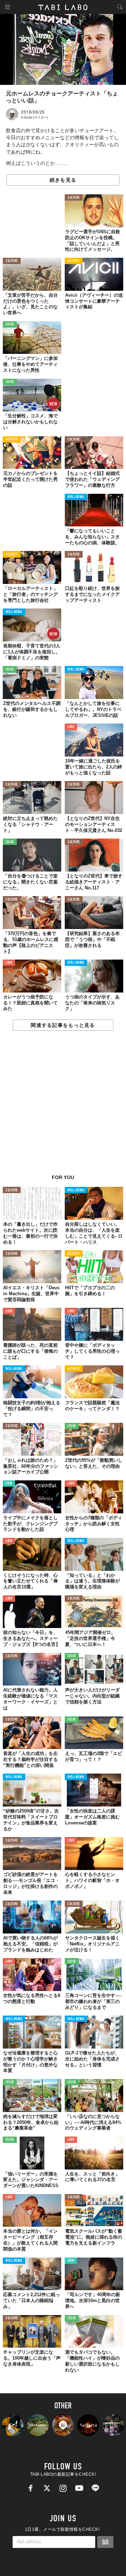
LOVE (71, 727)
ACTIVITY (74, 261)
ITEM (9, 1484)
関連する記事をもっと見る (63, 1025)
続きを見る (63, 180)
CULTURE (74, 198)
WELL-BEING (76, 497)
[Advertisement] (63, 1106)
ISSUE (10, 325)
